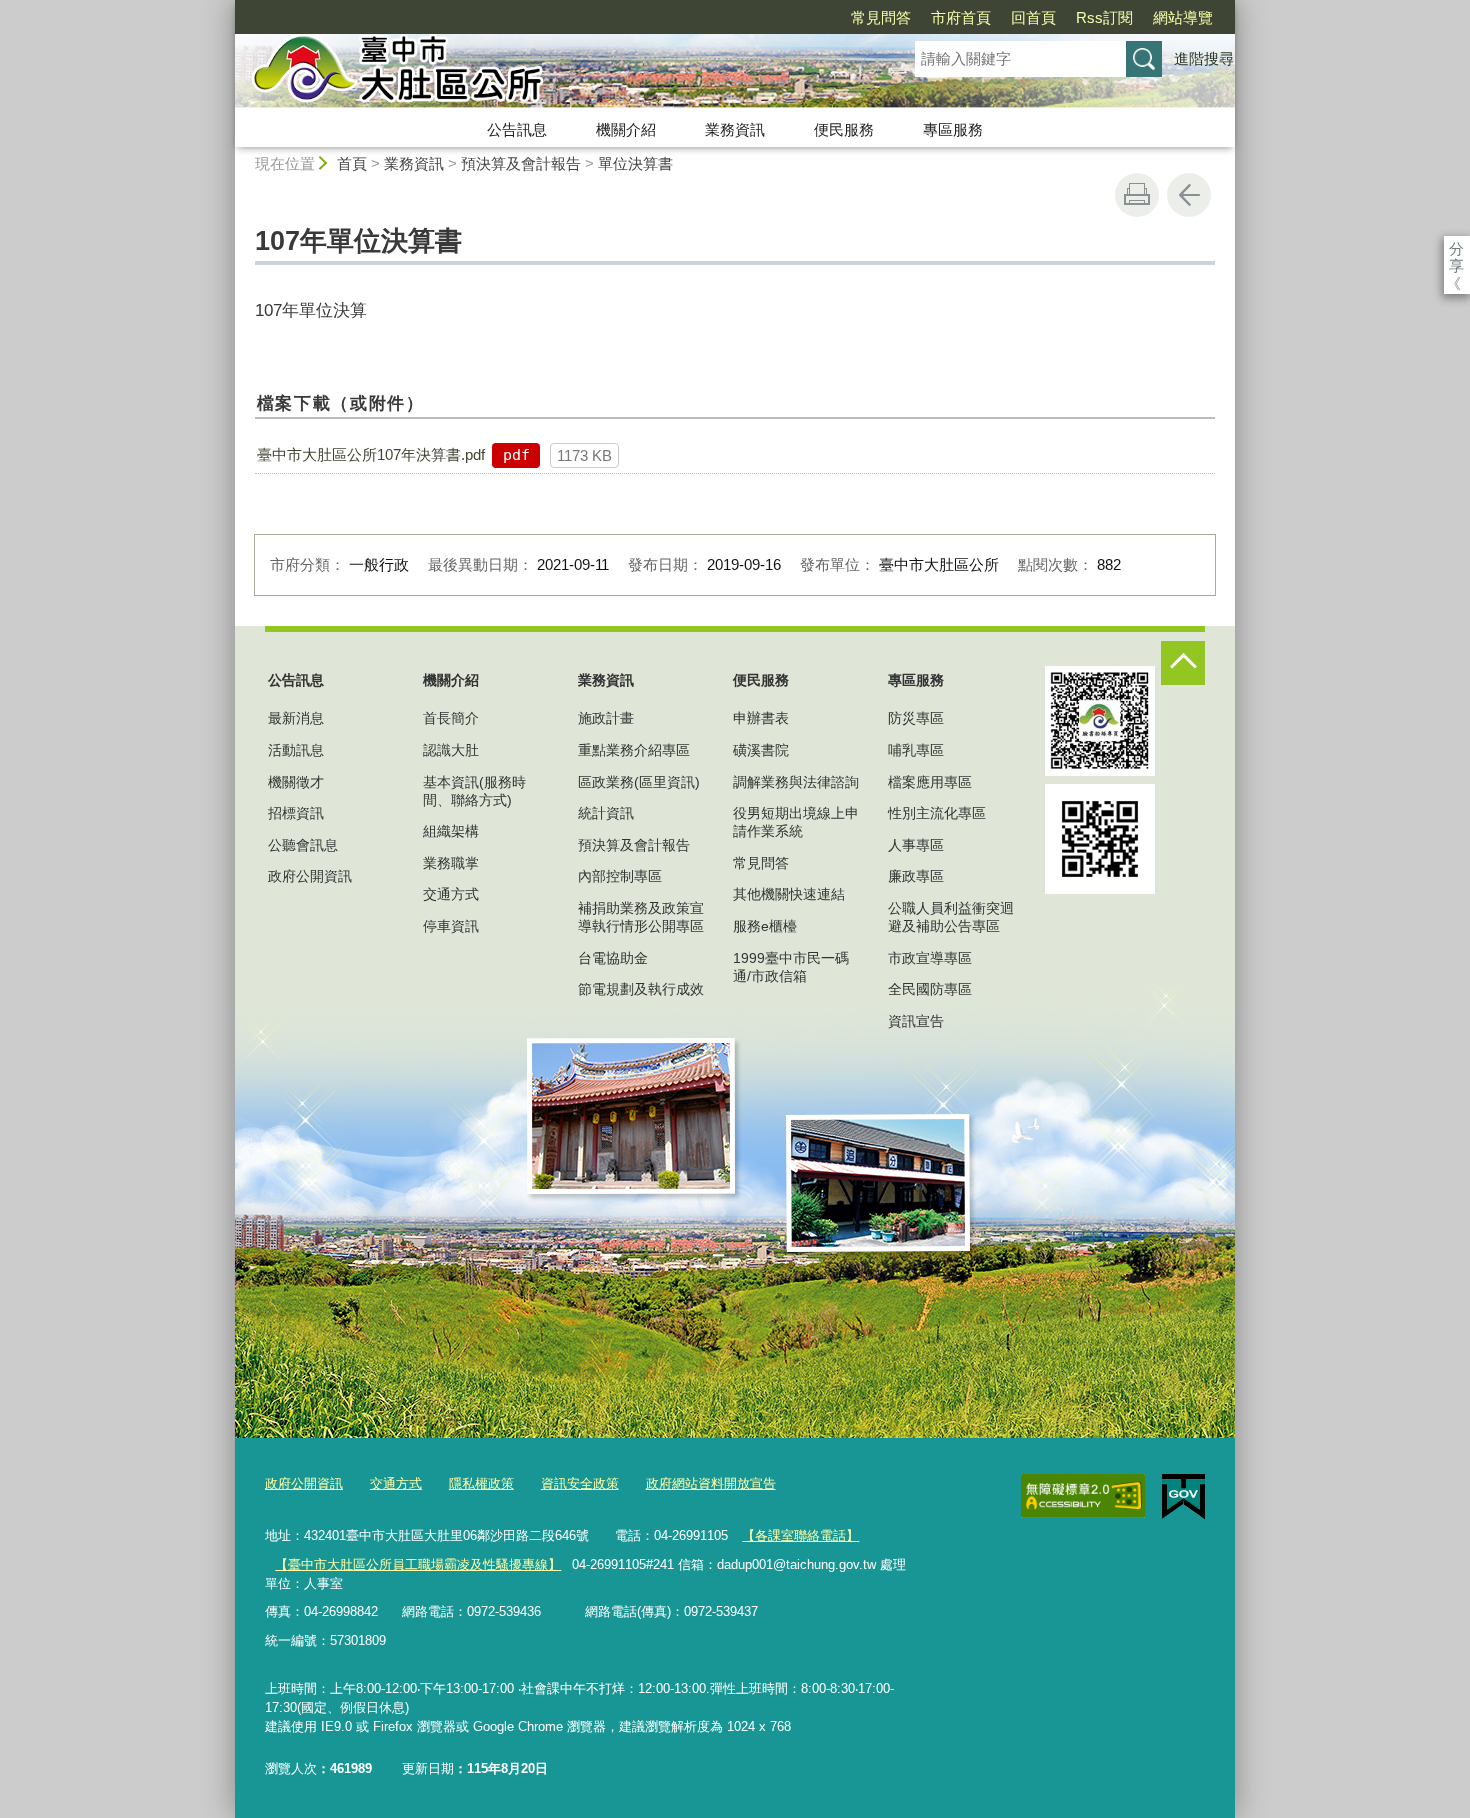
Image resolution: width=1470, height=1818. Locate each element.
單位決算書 (635, 163)
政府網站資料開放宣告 (711, 1483)
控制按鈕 (1183, 663)
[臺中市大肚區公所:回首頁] (551, 73)
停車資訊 (451, 926)
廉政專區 (916, 876)
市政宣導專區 (930, 958)
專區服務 (953, 129)
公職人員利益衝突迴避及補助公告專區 (951, 917)
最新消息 (296, 718)
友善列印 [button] (1137, 195)
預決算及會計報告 (521, 163)
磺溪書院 (761, 750)
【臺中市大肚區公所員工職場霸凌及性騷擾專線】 (418, 1564)
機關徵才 (296, 782)
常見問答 (881, 17)
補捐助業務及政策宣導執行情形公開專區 (641, 917)
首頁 (352, 163)
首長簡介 (451, 718)
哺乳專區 (916, 750)
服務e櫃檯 (765, 926)
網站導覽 (1183, 17)
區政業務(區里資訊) (639, 782)
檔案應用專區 (930, 782)
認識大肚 (451, 750)
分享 (1456, 248)
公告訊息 (517, 129)
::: (226, 8)
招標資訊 (296, 813)
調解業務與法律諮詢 (796, 782)
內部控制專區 (620, 876)
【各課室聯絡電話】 (800, 1535)
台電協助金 (613, 958)
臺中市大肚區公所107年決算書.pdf (371, 454)
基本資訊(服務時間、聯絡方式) (474, 791)
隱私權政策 (481, 1483)
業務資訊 (735, 129)
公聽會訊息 (303, 845)
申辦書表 (761, 718)
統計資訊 (606, 813)
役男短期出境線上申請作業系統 (796, 822)
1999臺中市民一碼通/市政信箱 (791, 967)
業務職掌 (451, 863)
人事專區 (916, 845)
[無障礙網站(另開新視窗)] (1083, 1496)
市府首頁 (961, 17)
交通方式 (451, 894)
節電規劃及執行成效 (641, 989)
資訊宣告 (916, 1021)
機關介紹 (626, 129)
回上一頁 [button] (1189, 195)
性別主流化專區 (937, 813)
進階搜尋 (1204, 58)
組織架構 (451, 831)
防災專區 (916, 718)
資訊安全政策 (580, 1483)
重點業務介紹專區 (634, 750)
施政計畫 (606, 718)
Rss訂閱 (1104, 17)
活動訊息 (296, 750)
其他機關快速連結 (789, 894)
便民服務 (844, 129)
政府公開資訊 (310, 876)
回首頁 (1033, 17)
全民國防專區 (930, 989)
